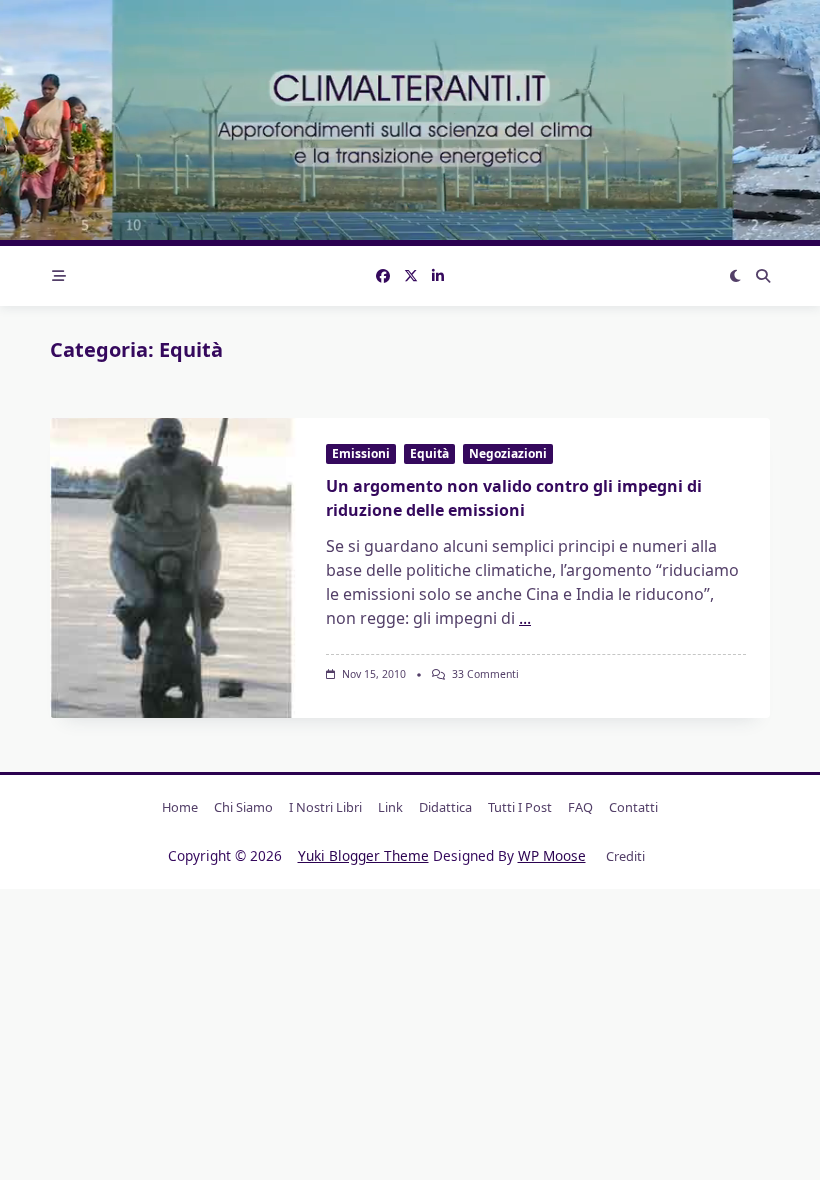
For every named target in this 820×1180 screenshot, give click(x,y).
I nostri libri (325, 807)
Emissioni (361, 453)
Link (390, 807)
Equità (429, 453)
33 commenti (485, 674)
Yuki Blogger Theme (363, 855)
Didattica (445, 807)
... (525, 618)
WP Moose (552, 855)
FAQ (580, 807)
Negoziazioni (508, 453)
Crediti (625, 856)
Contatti (633, 807)
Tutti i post (520, 807)
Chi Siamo (243, 807)
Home (180, 807)
